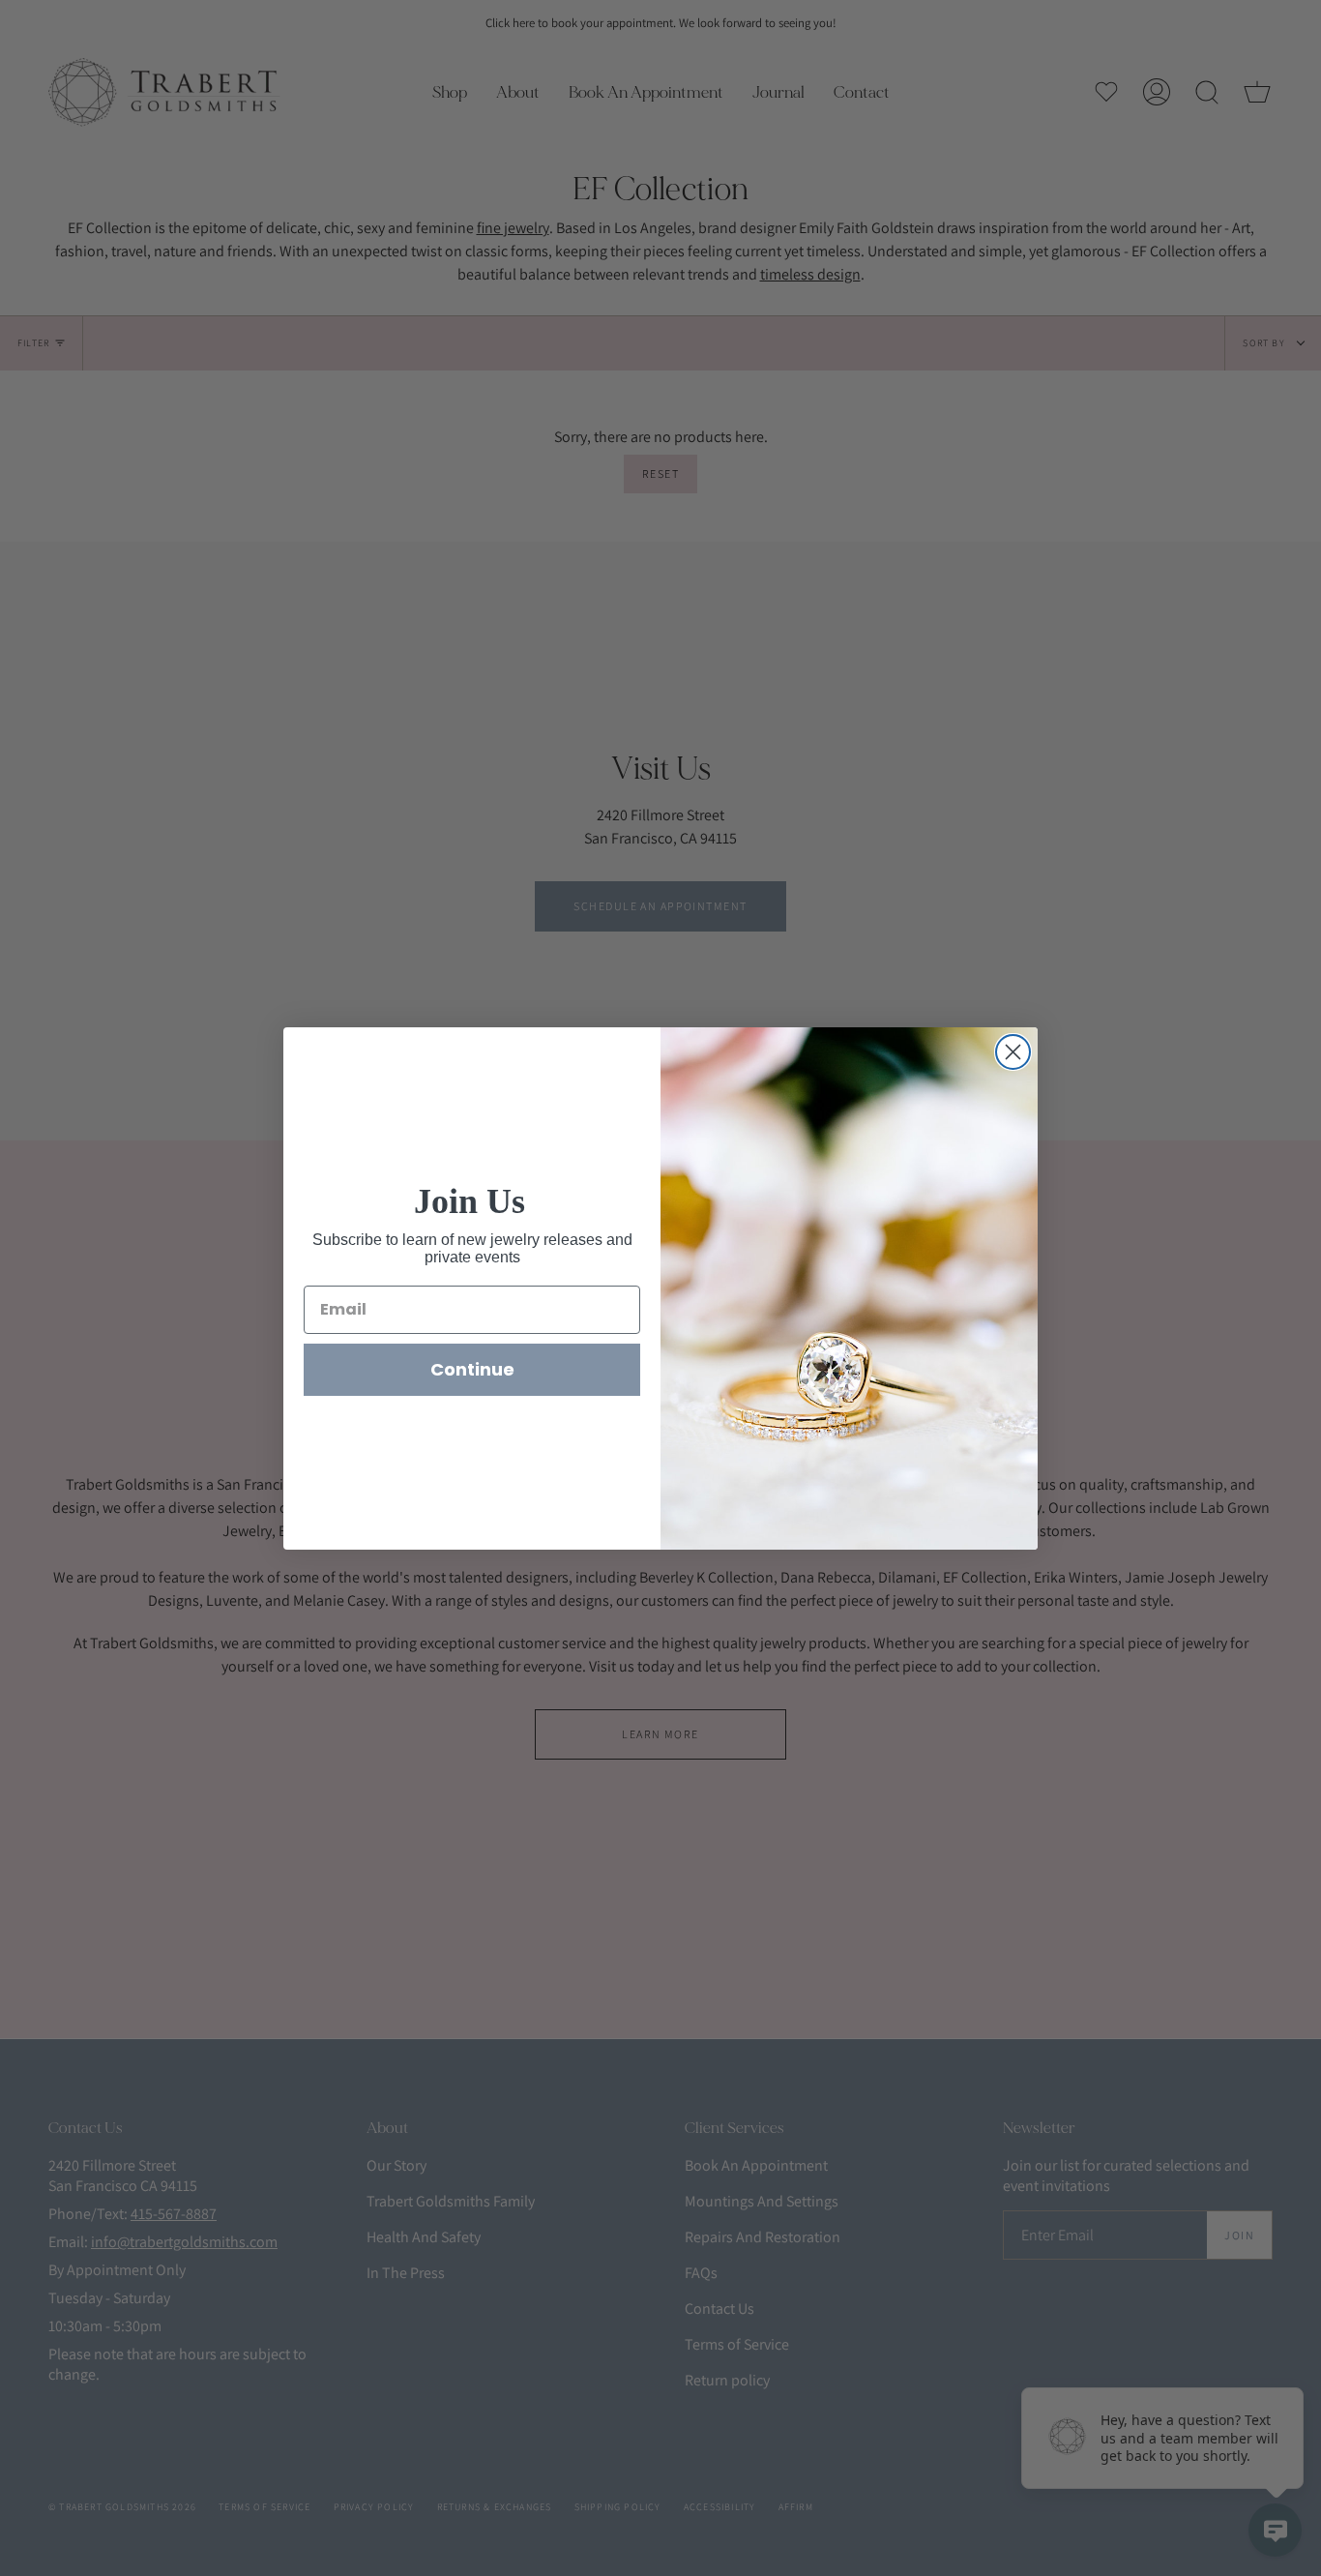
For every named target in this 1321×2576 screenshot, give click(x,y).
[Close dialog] (1013, 1052)
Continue (472, 1369)
